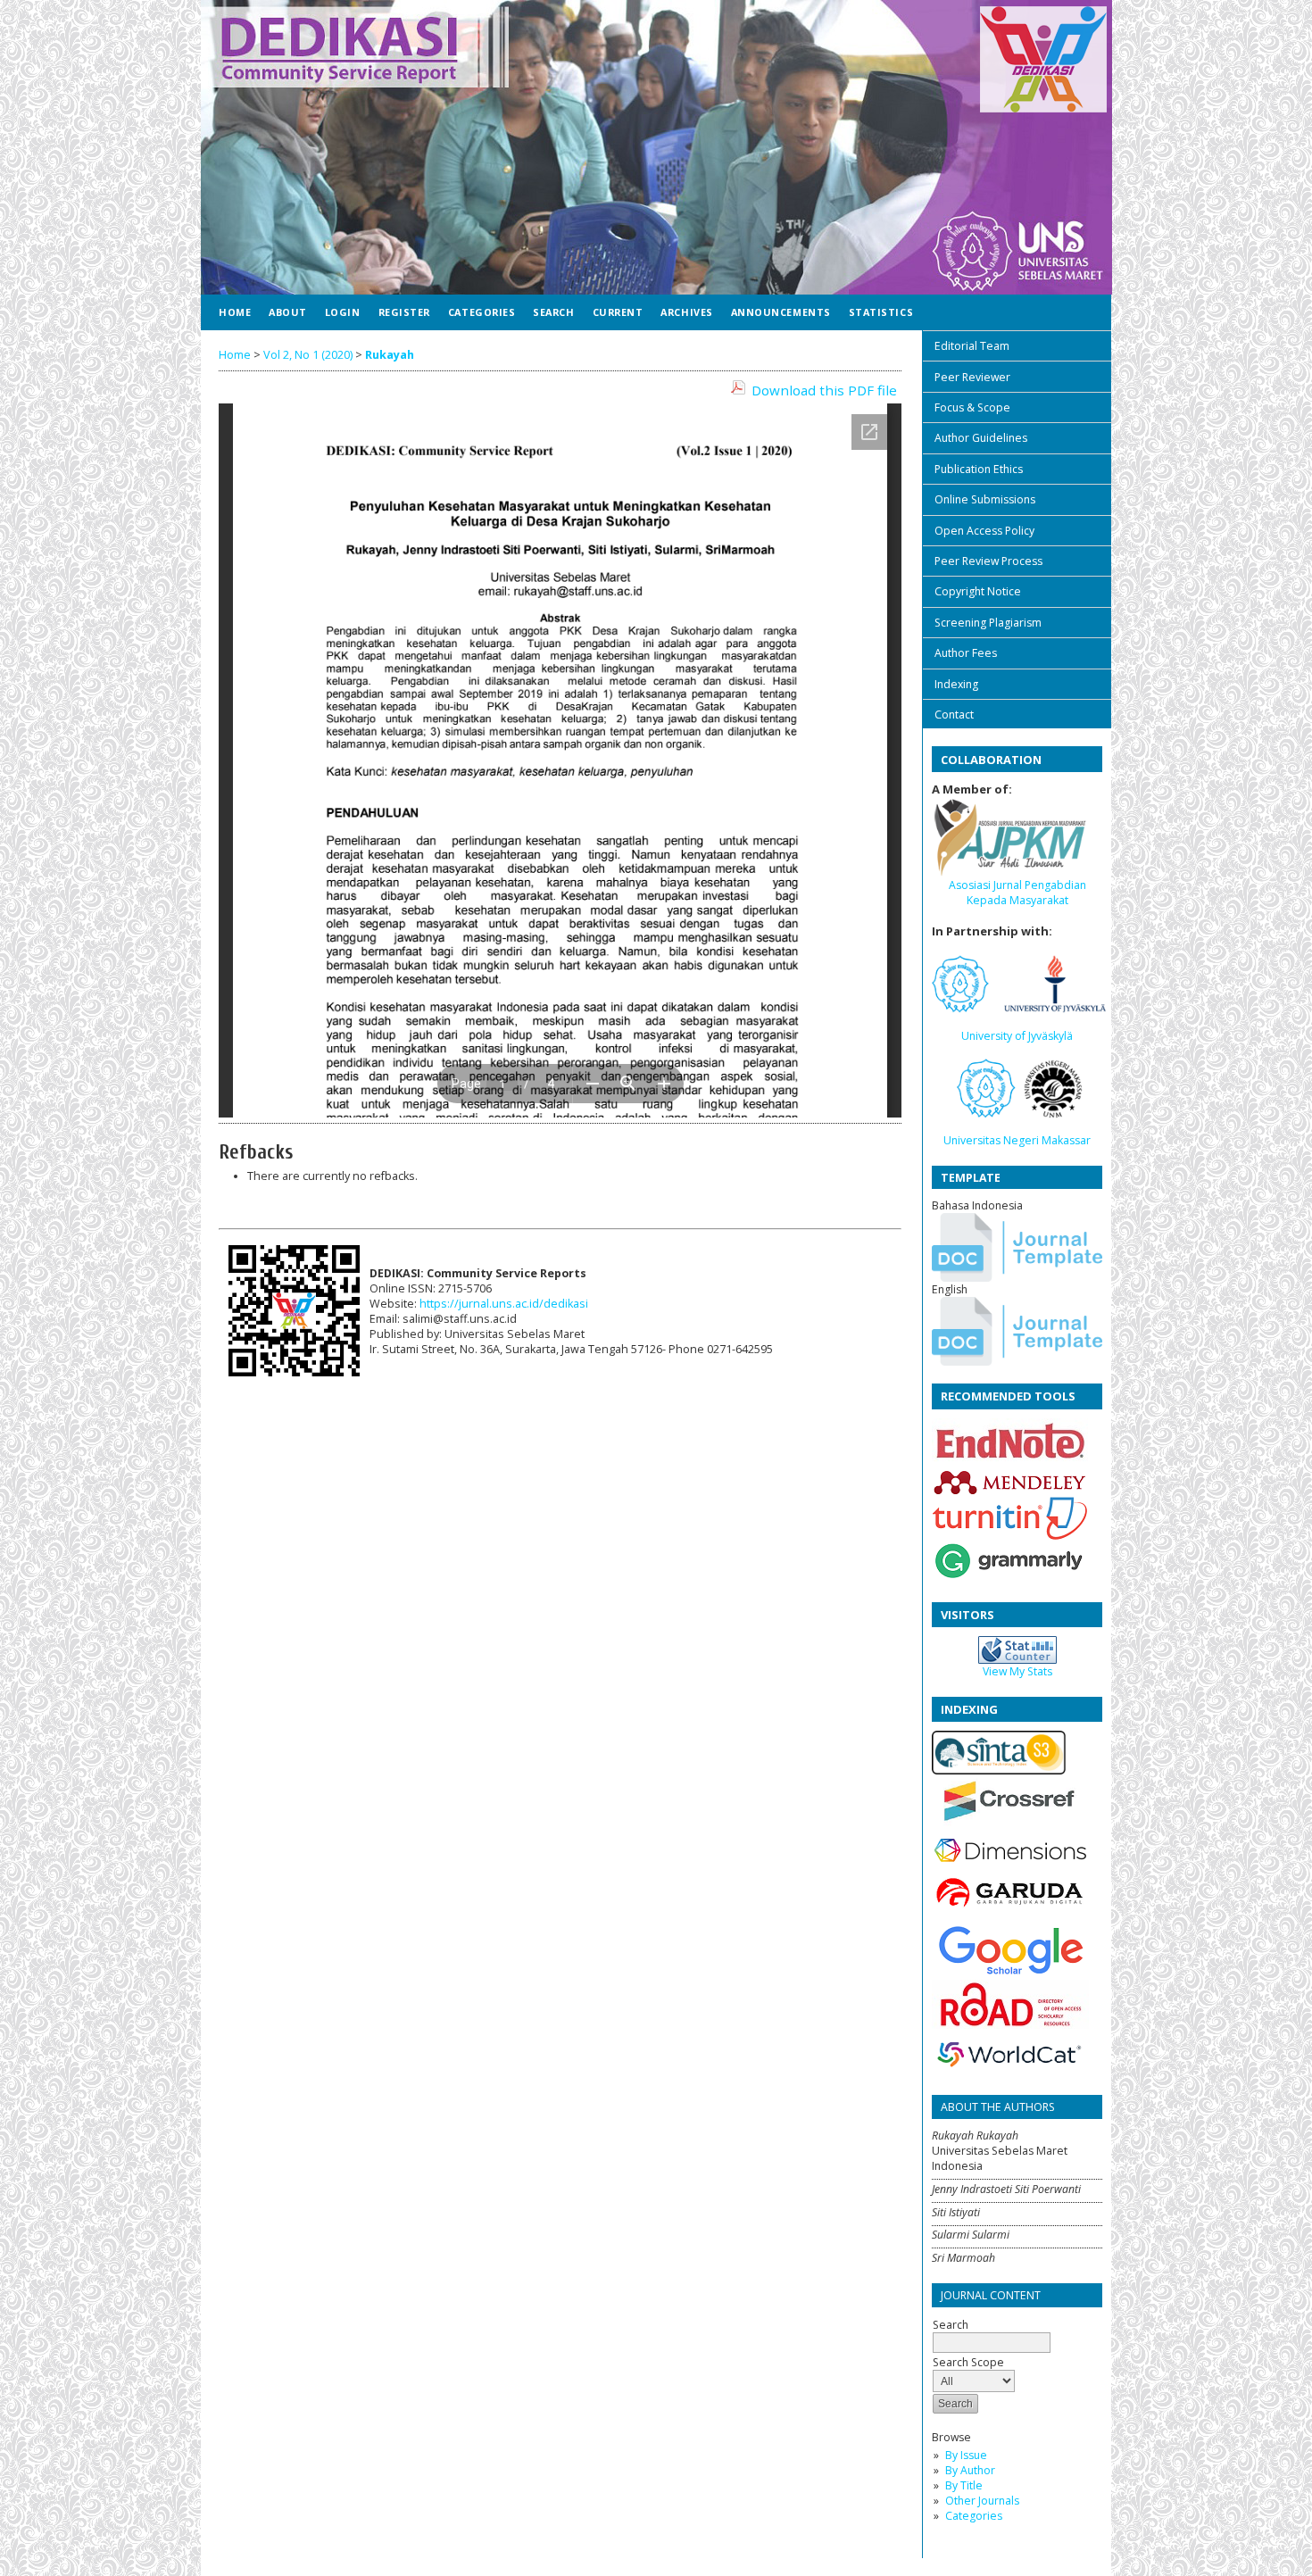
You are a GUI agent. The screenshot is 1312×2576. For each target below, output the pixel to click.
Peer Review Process (988, 561)
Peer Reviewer (972, 377)
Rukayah (390, 355)
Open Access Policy (984, 531)
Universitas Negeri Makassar (1017, 1140)
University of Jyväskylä (1017, 1036)
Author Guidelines (981, 438)
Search (553, 312)
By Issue (966, 2455)
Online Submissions (985, 499)
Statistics (881, 312)
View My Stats (1017, 1671)
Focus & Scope (972, 407)
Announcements (781, 312)
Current (618, 312)
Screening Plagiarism (988, 623)
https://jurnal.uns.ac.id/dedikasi (504, 1304)
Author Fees (966, 653)
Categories (974, 2516)
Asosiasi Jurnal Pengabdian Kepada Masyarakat (1017, 893)
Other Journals (982, 2501)
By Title (964, 2485)
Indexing (956, 684)
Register (404, 312)
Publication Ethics (979, 469)
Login (343, 312)
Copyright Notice (978, 591)
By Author (970, 2470)
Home (235, 312)
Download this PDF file (824, 390)
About (288, 312)
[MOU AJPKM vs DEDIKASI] (1010, 873)
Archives (686, 312)
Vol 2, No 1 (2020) (308, 355)
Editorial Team (972, 346)
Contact (954, 715)
